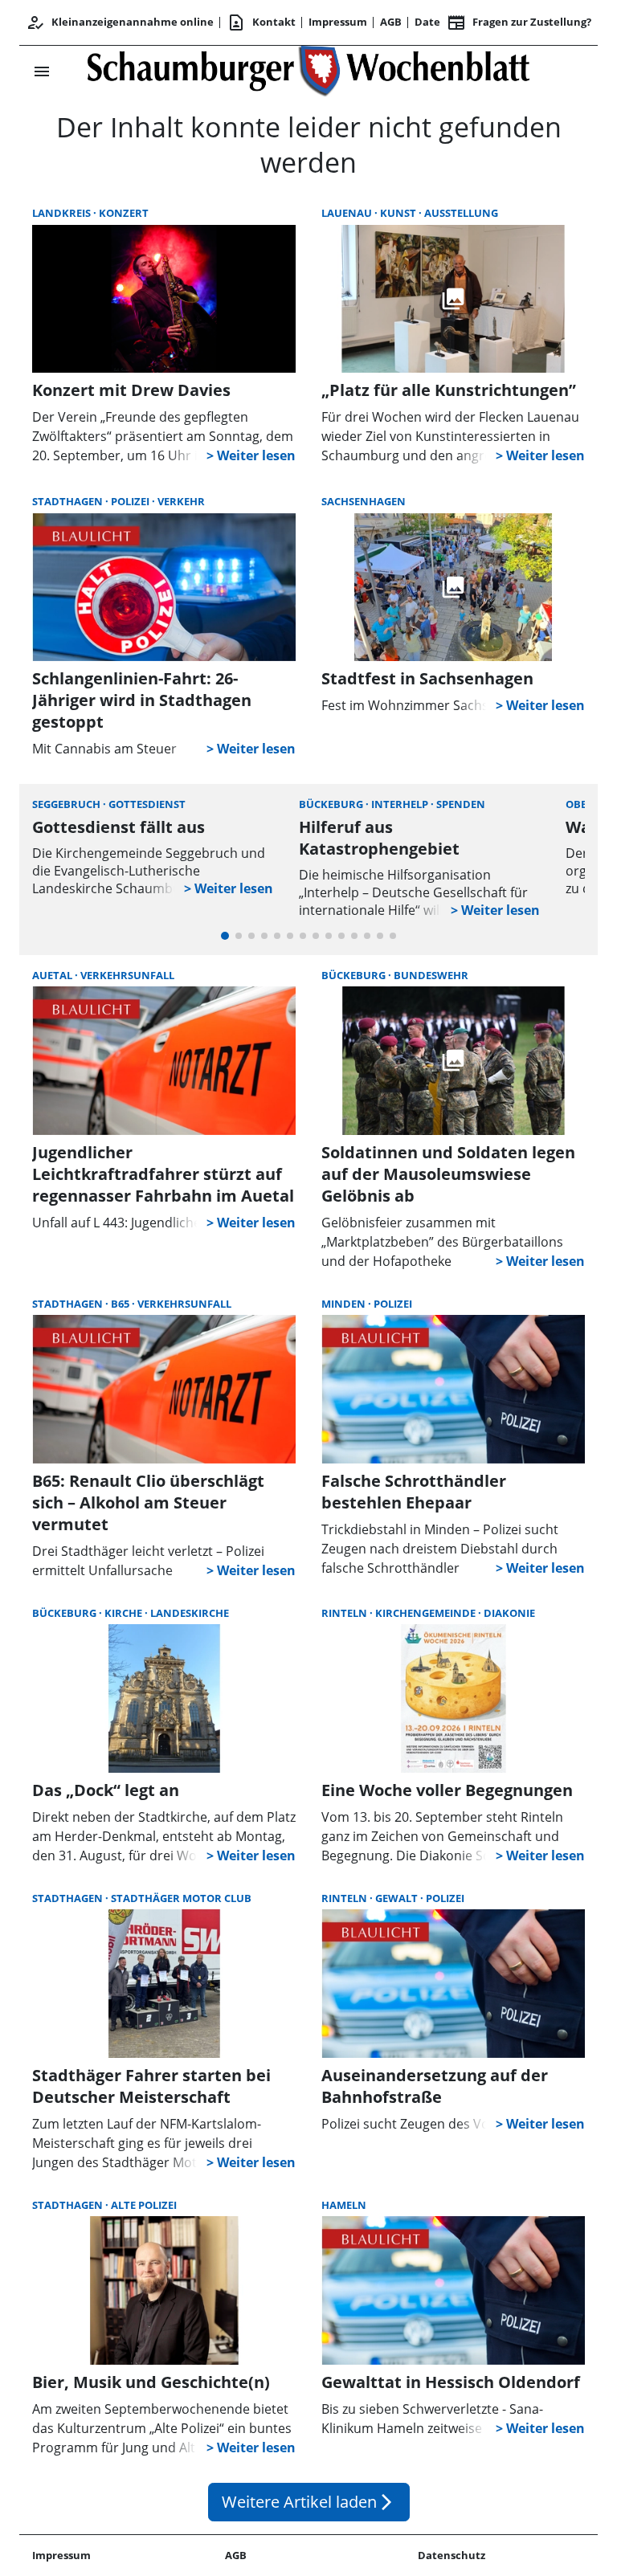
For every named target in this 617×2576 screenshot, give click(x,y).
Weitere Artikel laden (309, 2502)
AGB (391, 22)
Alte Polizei (144, 2205)
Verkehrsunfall (127, 975)
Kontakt (261, 22)
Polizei (131, 501)
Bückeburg (332, 804)
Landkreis (63, 213)
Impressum (338, 22)
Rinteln (345, 1613)
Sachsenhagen (364, 501)
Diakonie (509, 1613)
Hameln (344, 2205)
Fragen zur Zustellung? (519, 22)
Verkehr (181, 501)
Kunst (399, 213)
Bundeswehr (431, 975)
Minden (345, 1304)
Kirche (125, 1613)
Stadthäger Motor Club (181, 1898)
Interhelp (401, 804)
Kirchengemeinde (427, 1613)
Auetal (53, 975)
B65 (121, 1304)
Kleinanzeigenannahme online (120, 22)
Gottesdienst (147, 804)
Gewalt (398, 1898)
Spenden (461, 804)
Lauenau (348, 213)
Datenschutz (452, 2555)
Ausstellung (461, 213)
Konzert (124, 213)
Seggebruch (67, 804)
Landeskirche (190, 1613)
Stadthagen (69, 501)
